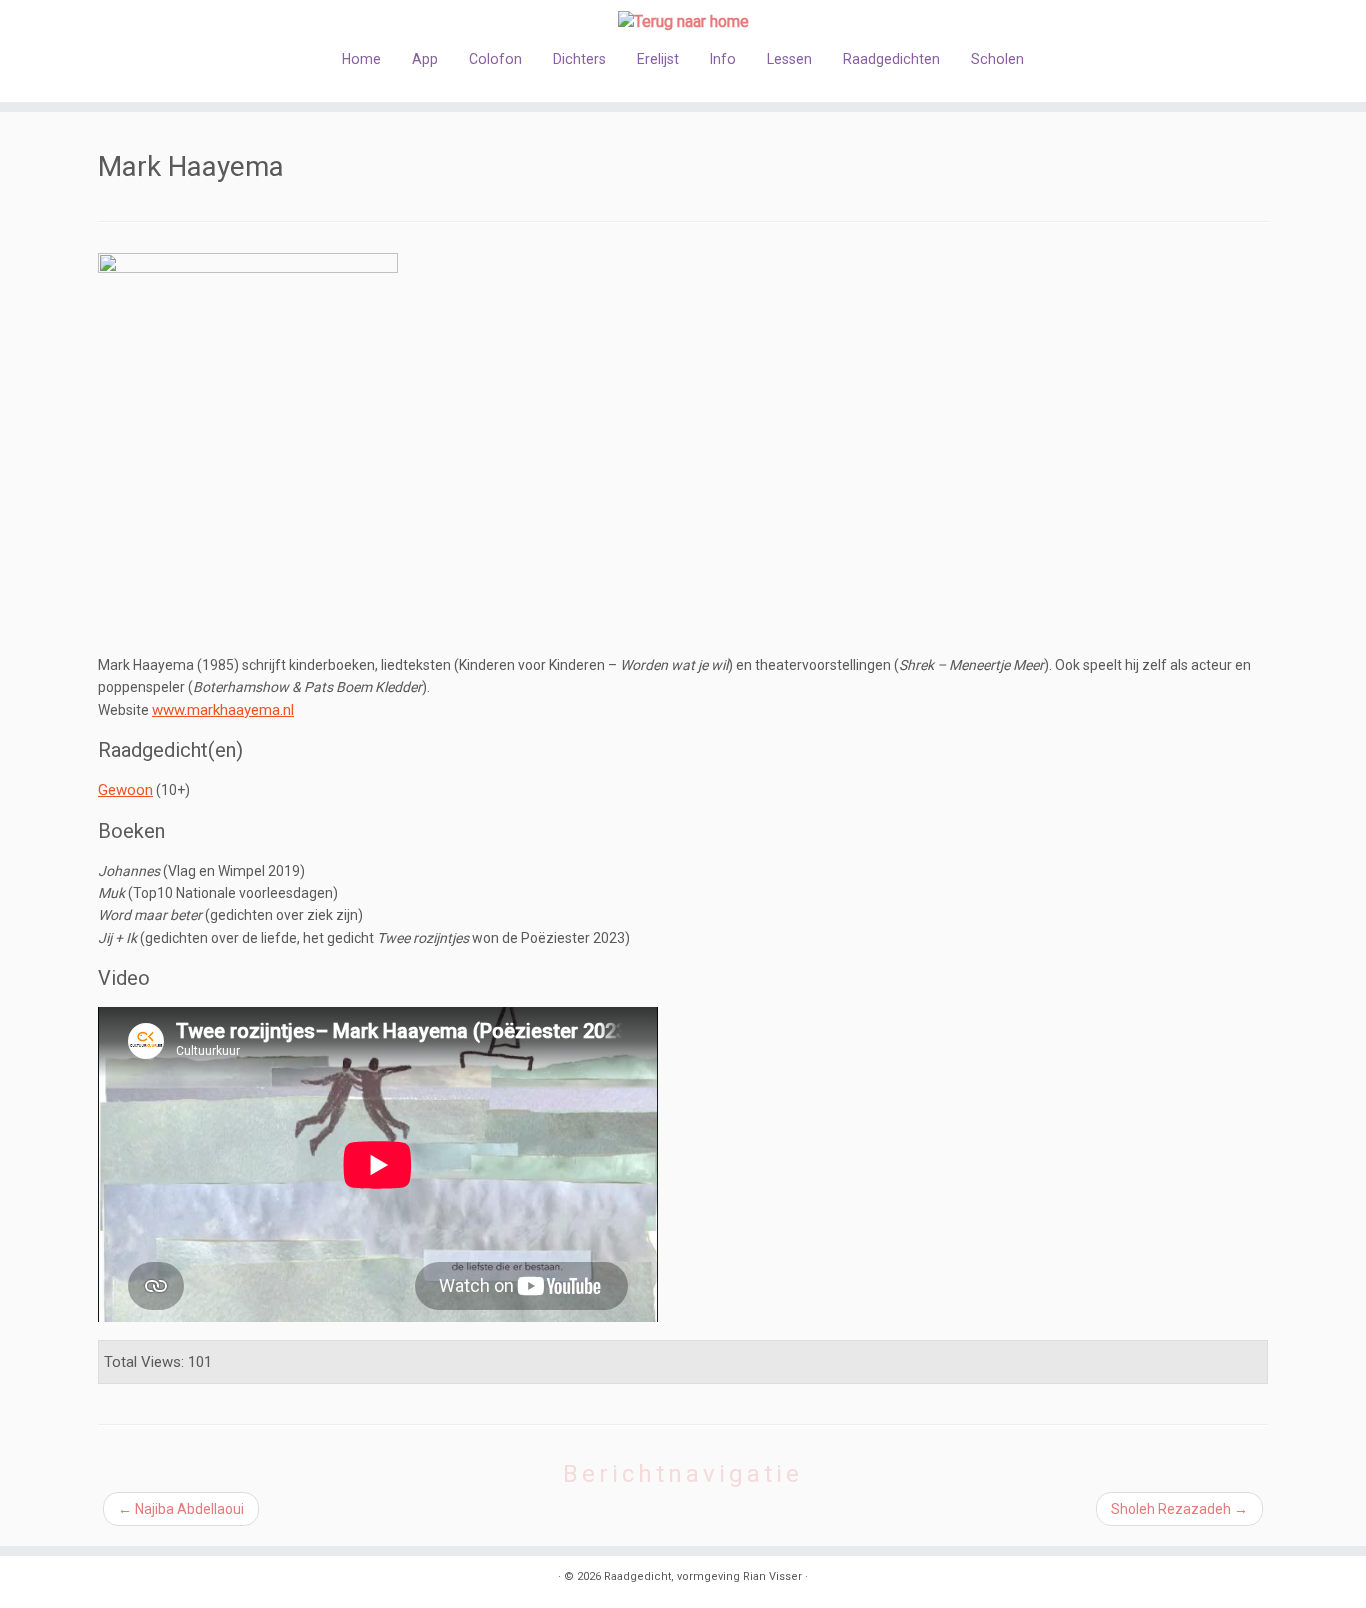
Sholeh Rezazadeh (1179, 1509)
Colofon (495, 59)
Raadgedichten (891, 59)
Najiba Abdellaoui (181, 1509)
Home (361, 59)
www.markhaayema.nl (223, 710)
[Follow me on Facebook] (160, 1578)
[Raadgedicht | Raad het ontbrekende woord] (683, 21)
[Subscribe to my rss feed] (110, 1578)
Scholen (997, 59)
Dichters (579, 59)
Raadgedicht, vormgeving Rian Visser (703, 1576)
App (425, 59)
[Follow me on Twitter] (135, 1578)
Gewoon (125, 790)
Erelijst (658, 59)
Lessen (789, 59)
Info (723, 59)
